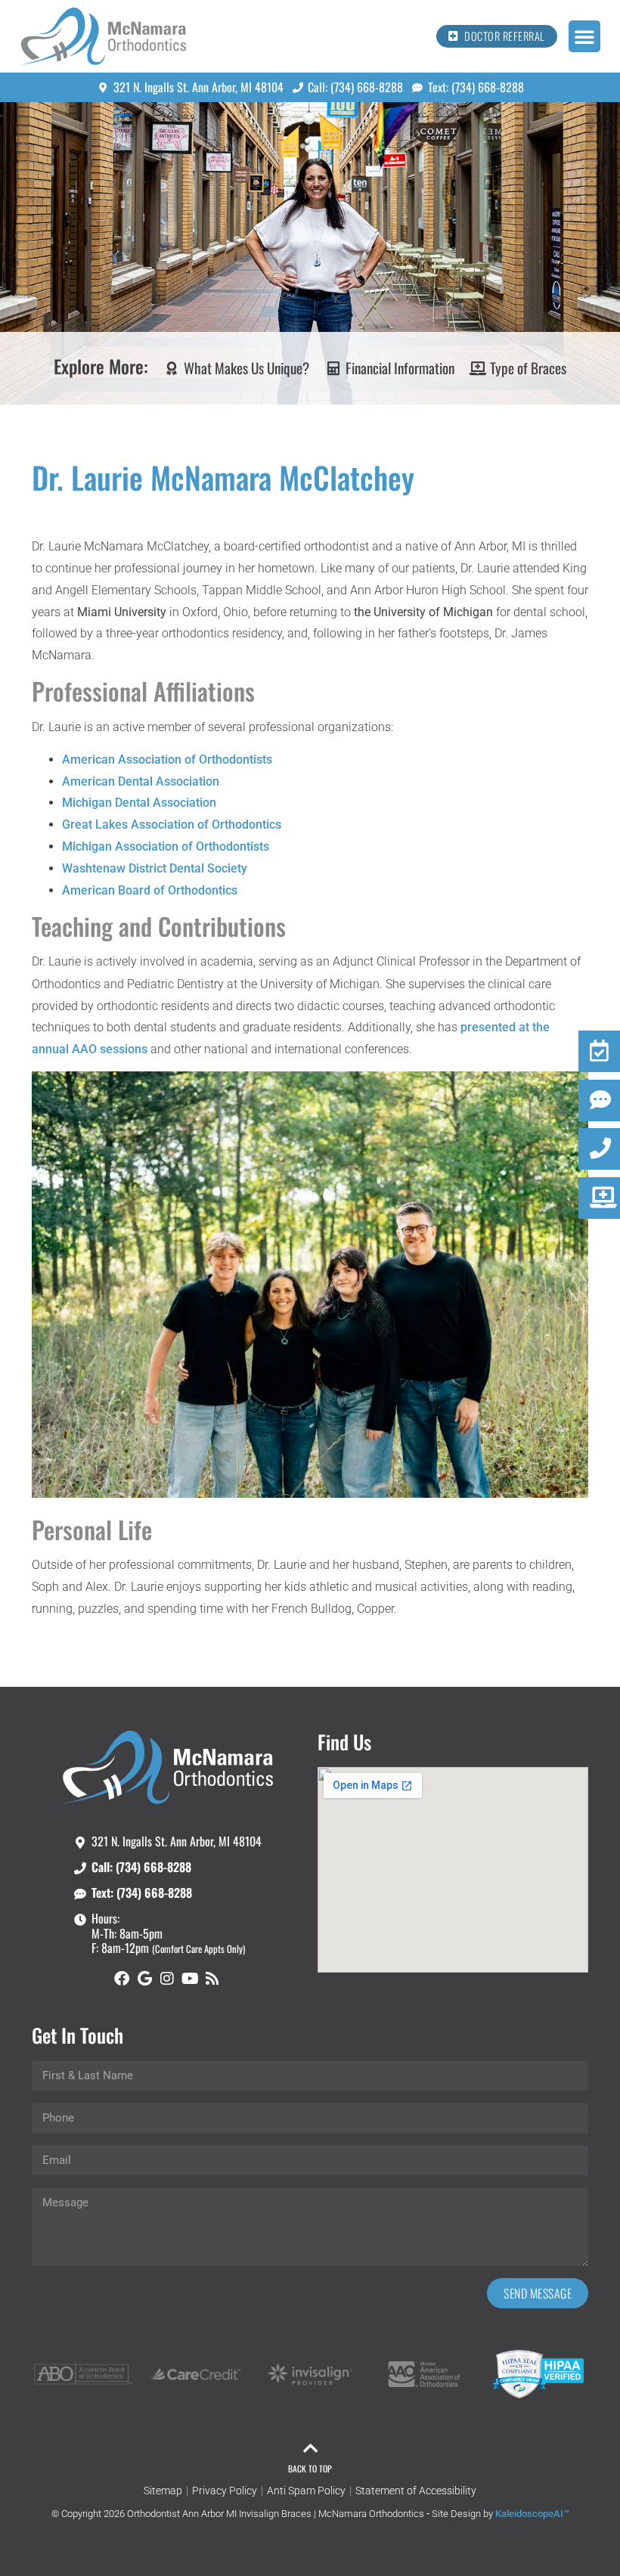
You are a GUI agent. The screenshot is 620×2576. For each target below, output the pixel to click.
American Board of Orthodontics (150, 890)
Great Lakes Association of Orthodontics (172, 825)
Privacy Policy (225, 2491)
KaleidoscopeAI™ (532, 2514)
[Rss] (212, 1979)
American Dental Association (141, 781)
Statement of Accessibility (416, 2491)
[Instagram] (167, 1979)
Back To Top (310, 2468)
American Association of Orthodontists (167, 759)
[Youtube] (190, 1979)
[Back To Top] (310, 2448)
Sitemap (163, 2491)
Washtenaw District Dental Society (155, 868)
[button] (584, 36)
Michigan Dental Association (139, 803)
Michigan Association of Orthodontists (166, 846)
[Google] (144, 1979)
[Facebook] (122, 1979)
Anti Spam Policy (306, 2491)
